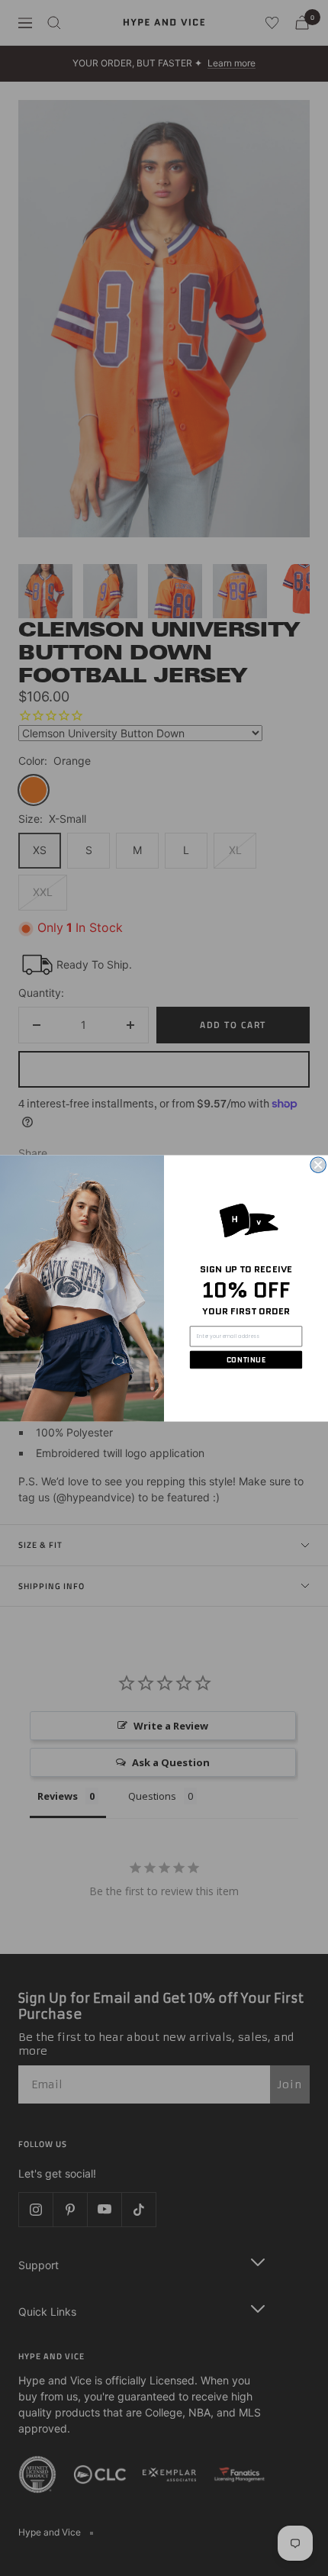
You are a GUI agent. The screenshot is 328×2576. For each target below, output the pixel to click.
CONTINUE (246, 1359)
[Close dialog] (318, 1165)
